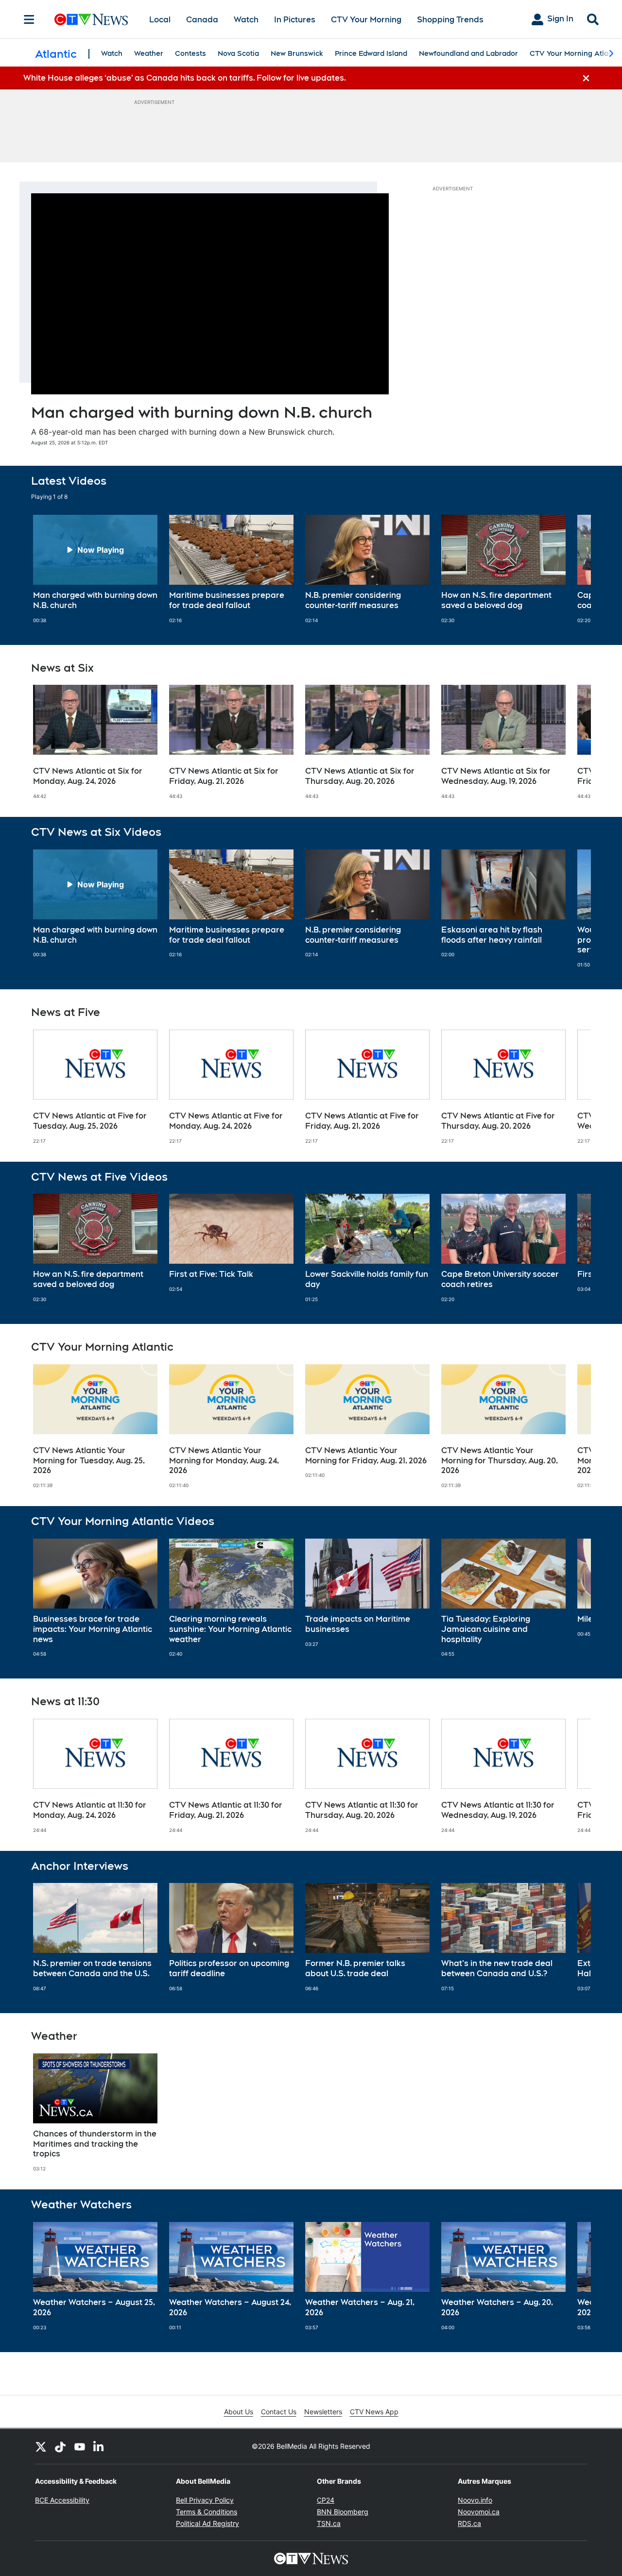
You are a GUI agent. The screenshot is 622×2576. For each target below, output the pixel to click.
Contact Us (279, 2412)
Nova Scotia (238, 53)
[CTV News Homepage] (91, 19)
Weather (149, 53)
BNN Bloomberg (343, 2512)
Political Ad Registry (207, 2523)
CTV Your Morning (366, 20)
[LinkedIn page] (99, 2446)
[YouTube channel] (80, 2446)
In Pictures (295, 20)
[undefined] (95, 569)
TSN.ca (329, 2523)
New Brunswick (297, 53)
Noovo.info (475, 2500)
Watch (246, 20)
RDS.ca (469, 2523)
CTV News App (374, 2412)
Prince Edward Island (371, 53)
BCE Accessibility (62, 2500)
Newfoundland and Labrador (468, 53)
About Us (239, 2412)
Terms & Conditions (207, 2512)
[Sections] (29, 19)
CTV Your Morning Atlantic (575, 53)
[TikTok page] (60, 2446)
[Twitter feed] (41, 2446)
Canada (202, 20)
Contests (190, 53)
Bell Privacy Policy (205, 2500)
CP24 (326, 2500)
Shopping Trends (450, 20)
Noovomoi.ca (479, 2512)
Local (160, 20)
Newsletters (323, 2412)
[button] (571, 569)
